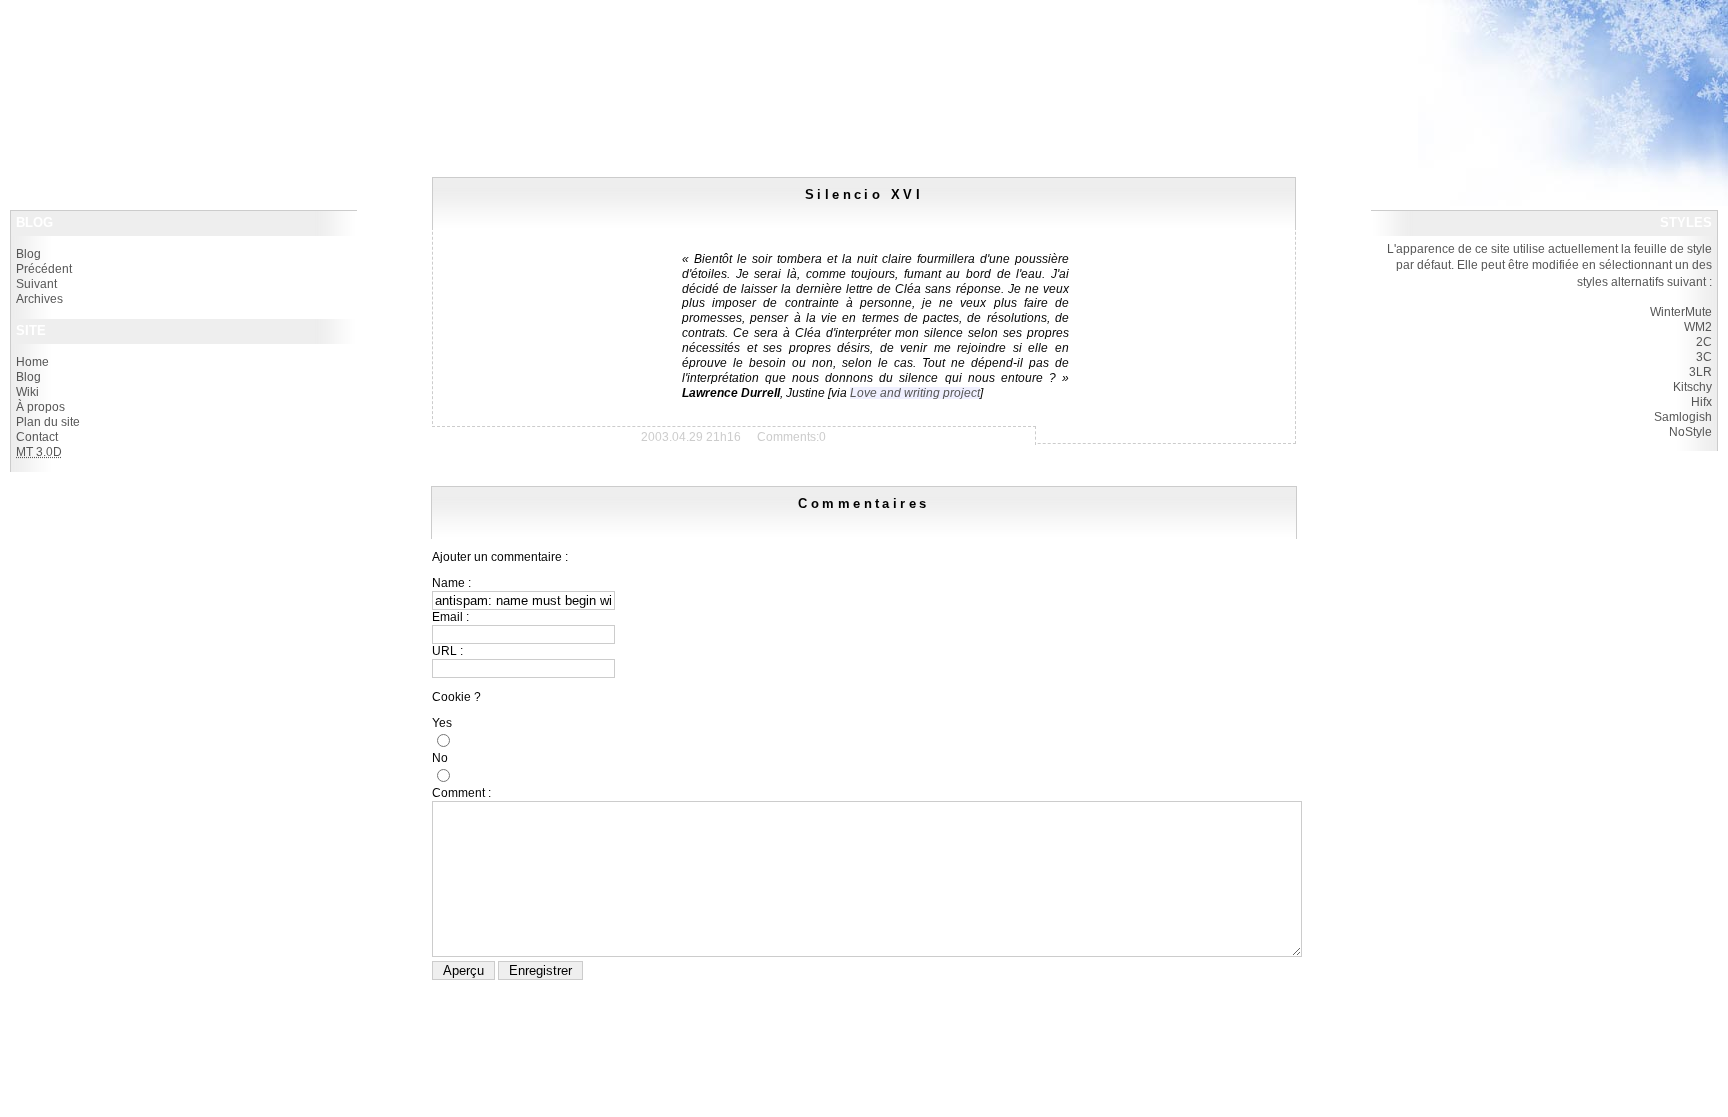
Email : (450, 617)
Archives (39, 299)
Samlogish (1683, 417)
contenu (167, 48)
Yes (442, 723)
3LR (1700, 372)
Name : (451, 583)
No (440, 758)
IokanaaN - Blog (75, 20)
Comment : (461, 793)
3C (1704, 357)
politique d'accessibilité (92, 48)
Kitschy (1692, 387)
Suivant (36, 284)
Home (32, 362)
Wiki (27, 392)
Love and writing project (915, 393)
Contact (37, 437)
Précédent (44, 269)
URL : (447, 651)
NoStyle (1690, 432)
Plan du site (48, 422)
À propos (40, 407)
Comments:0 (791, 437)
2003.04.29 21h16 (691, 437)
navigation (213, 48)
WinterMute (1681, 312)
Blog (28, 254)
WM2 (1698, 327)
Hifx (1701, 402)
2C (1704, 342)
